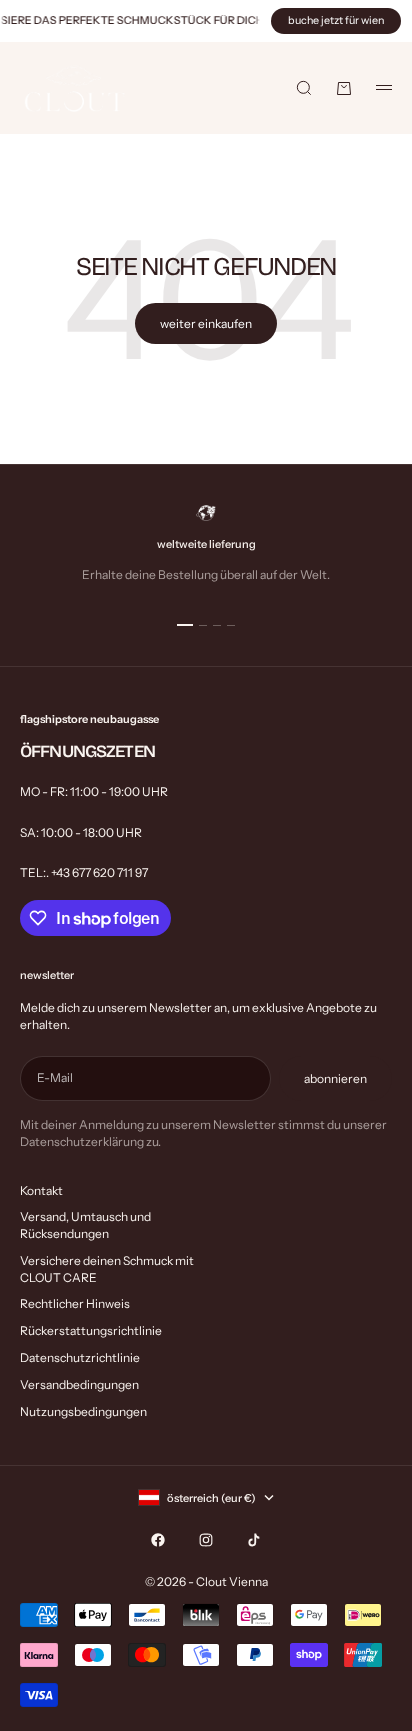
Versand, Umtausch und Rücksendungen (85, 1225)
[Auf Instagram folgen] (206, 1540)
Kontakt (41, 1190)
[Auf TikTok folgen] (254, 1540)
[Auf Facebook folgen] (158, 1540)
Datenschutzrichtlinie (80, 1357)
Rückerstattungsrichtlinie (91, 1330)
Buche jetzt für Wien (336, 20)
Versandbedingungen (79, 1384)
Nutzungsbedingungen (83, 1411)
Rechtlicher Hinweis (75, 1303)
